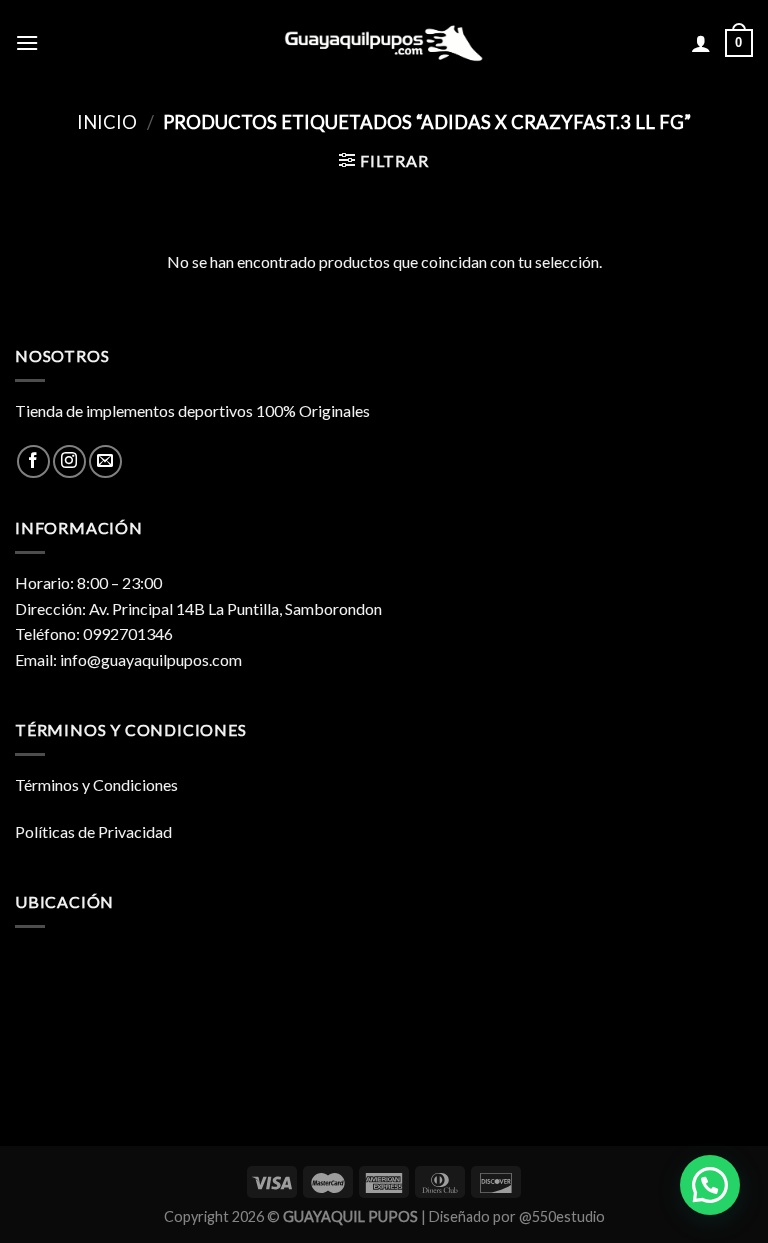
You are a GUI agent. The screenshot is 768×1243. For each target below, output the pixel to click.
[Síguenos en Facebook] (33, 461)
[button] (710, 1185)
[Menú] (27, 42)
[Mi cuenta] (701, 43)
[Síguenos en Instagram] (69, 461)
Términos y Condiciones (96, 784)
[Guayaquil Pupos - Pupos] (384, 43)
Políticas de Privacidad (93, 831)
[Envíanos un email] (105, 461)
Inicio (107, 122)
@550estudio (562, 1216)
